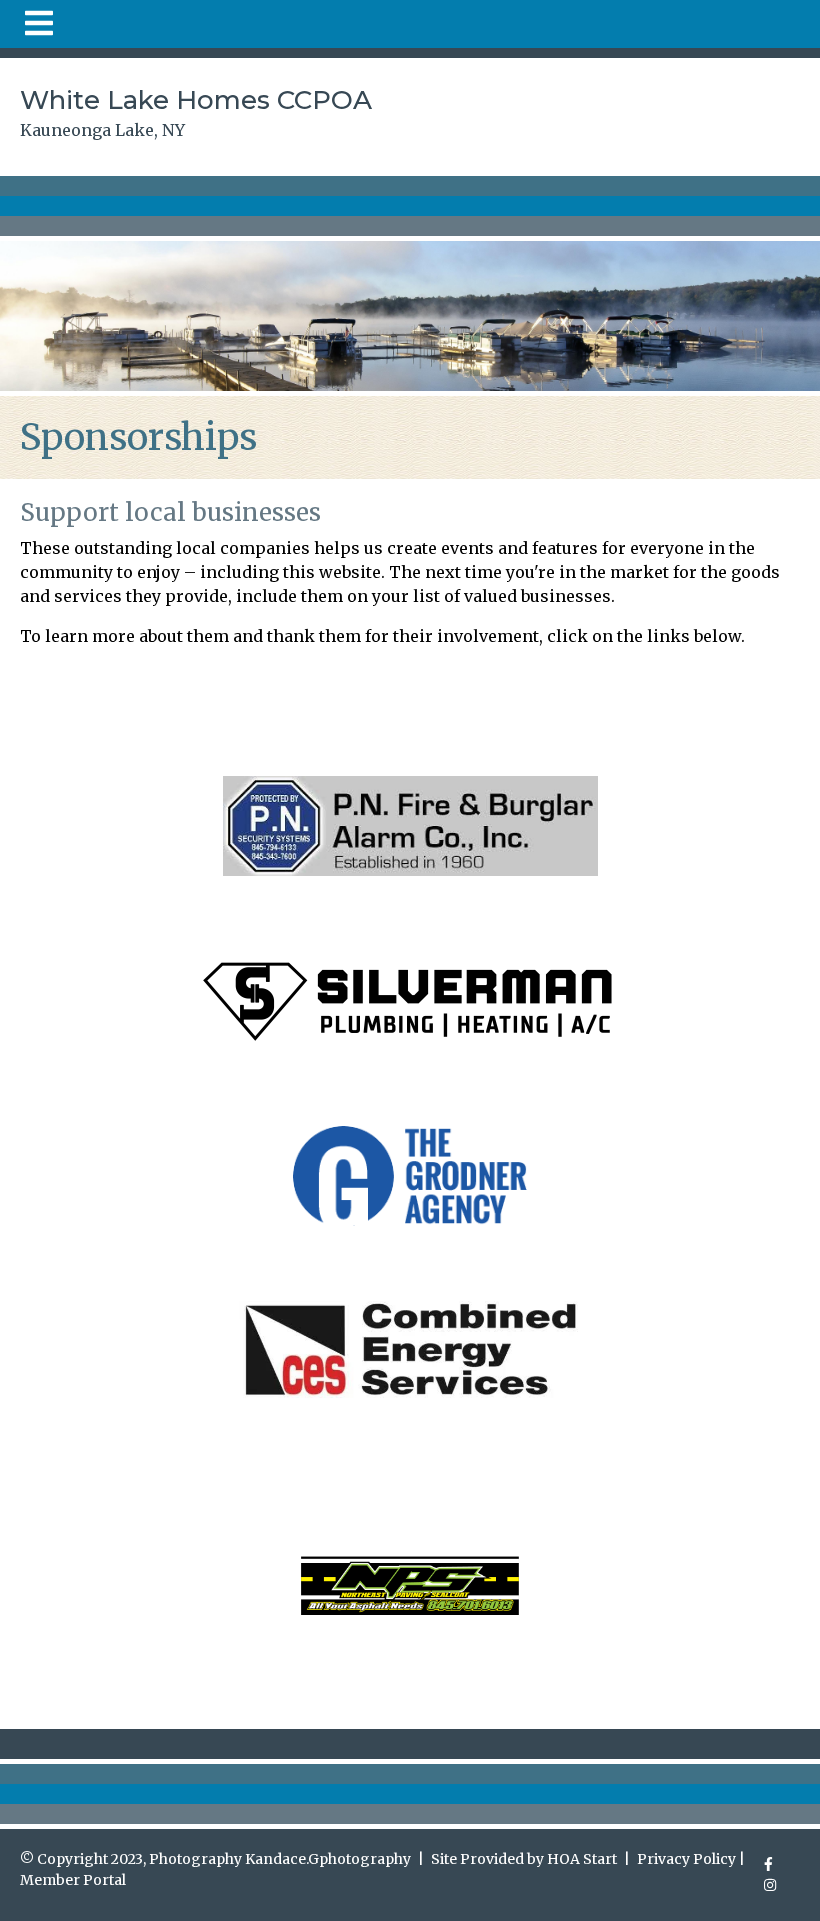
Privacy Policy (686, 1859)
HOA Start (582, 1859)
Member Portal (73, 1880)
